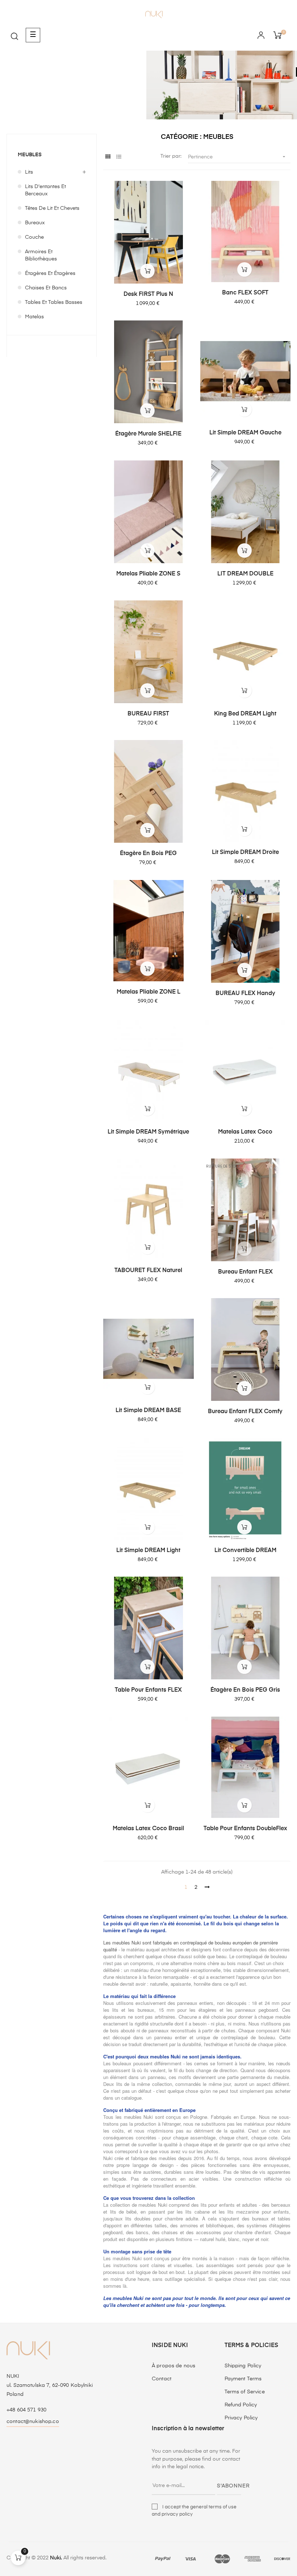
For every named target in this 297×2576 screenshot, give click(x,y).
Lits (29, 172)
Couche (34, 237)
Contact (162, 2379)
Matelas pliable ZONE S (148, 574)
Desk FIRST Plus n (148, 294)
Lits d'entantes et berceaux (45, 190)
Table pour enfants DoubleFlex (245, 1829)
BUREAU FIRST (148, 714)
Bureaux (35, 223)
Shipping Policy (243, 2366)
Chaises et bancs (46, 288)
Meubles (30, 155)
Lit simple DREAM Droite (245, 853)
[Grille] (108, 157)
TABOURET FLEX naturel (148, 1271)
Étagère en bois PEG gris (245, 1690)
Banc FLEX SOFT (245, 293)
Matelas (34, 317)
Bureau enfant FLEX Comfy (245, 1412)
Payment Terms (243, 2379)
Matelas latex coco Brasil (148, 1829)
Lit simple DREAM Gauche (245, 433)
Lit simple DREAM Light (148, 1551)
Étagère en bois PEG (148, 854)
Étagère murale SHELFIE (148, 434)
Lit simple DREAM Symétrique (148, 1132)
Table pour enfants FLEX (148, 1690)
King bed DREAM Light (245, 714)
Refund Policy (241, 2405)
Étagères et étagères (50, 273)
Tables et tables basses (54, 302)
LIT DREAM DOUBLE (245, 574)
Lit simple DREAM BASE (148, 1411)
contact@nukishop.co (33, 2422)
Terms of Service (245, 2392)
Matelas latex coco (245, 1132)
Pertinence (237, 157)
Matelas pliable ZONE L (148, 992)
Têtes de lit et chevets (52, 208)
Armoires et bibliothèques (41, 255)
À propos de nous (173, 2366)
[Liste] (119, 157)
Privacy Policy (241, 2418)
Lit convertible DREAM (245, 1551)
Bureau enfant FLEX (245, 1272)
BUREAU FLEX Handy (245, 994)
